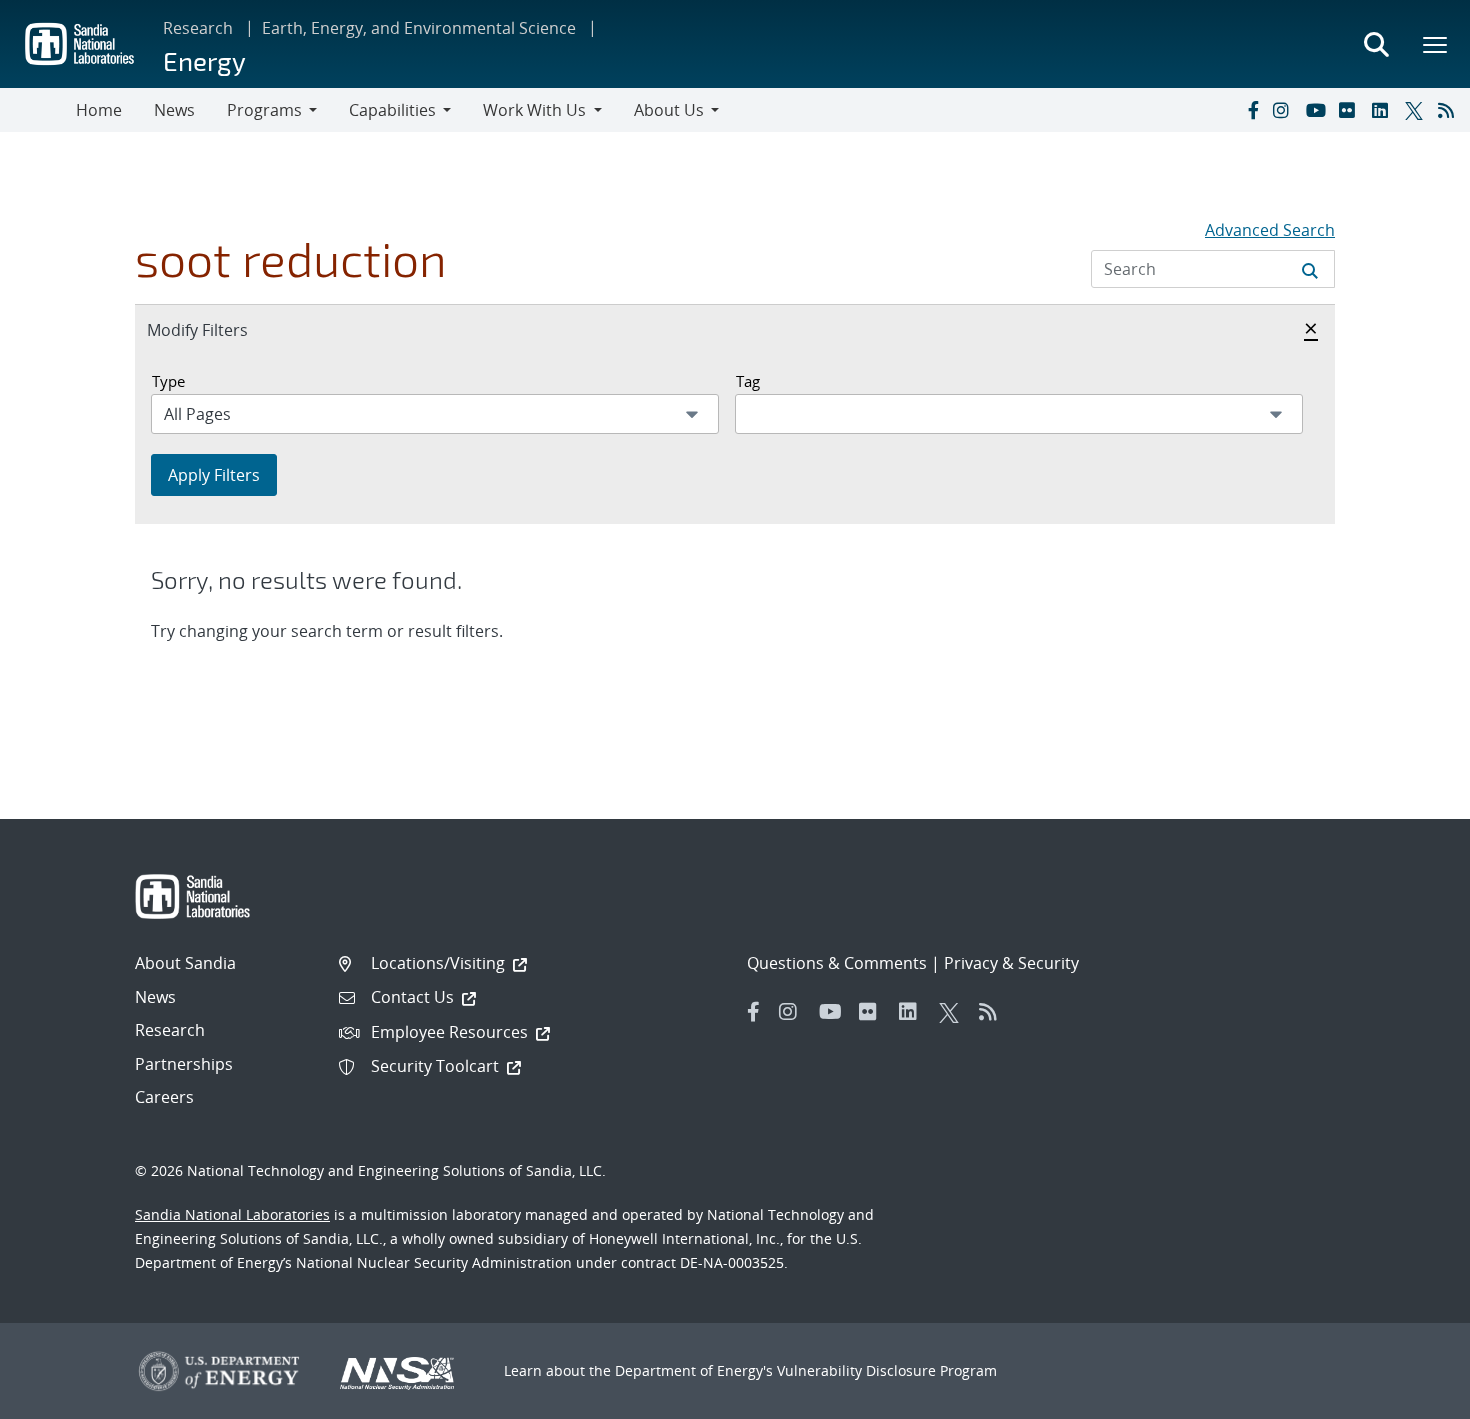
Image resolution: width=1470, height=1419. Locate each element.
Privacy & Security (1011, 963)
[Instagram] (1285, 110)
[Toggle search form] (1376, 44)
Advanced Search (1270, 230)
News (174, 110)
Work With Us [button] (534, 110)
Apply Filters (214, 475)
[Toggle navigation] (38, 110)
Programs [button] (264, 110)
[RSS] (1450, 110)
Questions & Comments (837, 963)
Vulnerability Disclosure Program (887, 1370)
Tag (748, 381)
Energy (204, 60)
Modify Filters (219, 329)
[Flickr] (1351, 110)
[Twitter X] (1417, 110)
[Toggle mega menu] (1436, 44)
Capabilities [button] (392, 110)
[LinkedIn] (1384, 110)
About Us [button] (669, 110)
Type (168, 381)
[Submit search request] (1310, 269)
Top (1410, 1396)
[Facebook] (1252, 110)
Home (99, 110)
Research (198, 28)
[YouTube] (1318, 110)
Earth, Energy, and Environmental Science (419, 28)
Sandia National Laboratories (232, 1214)
